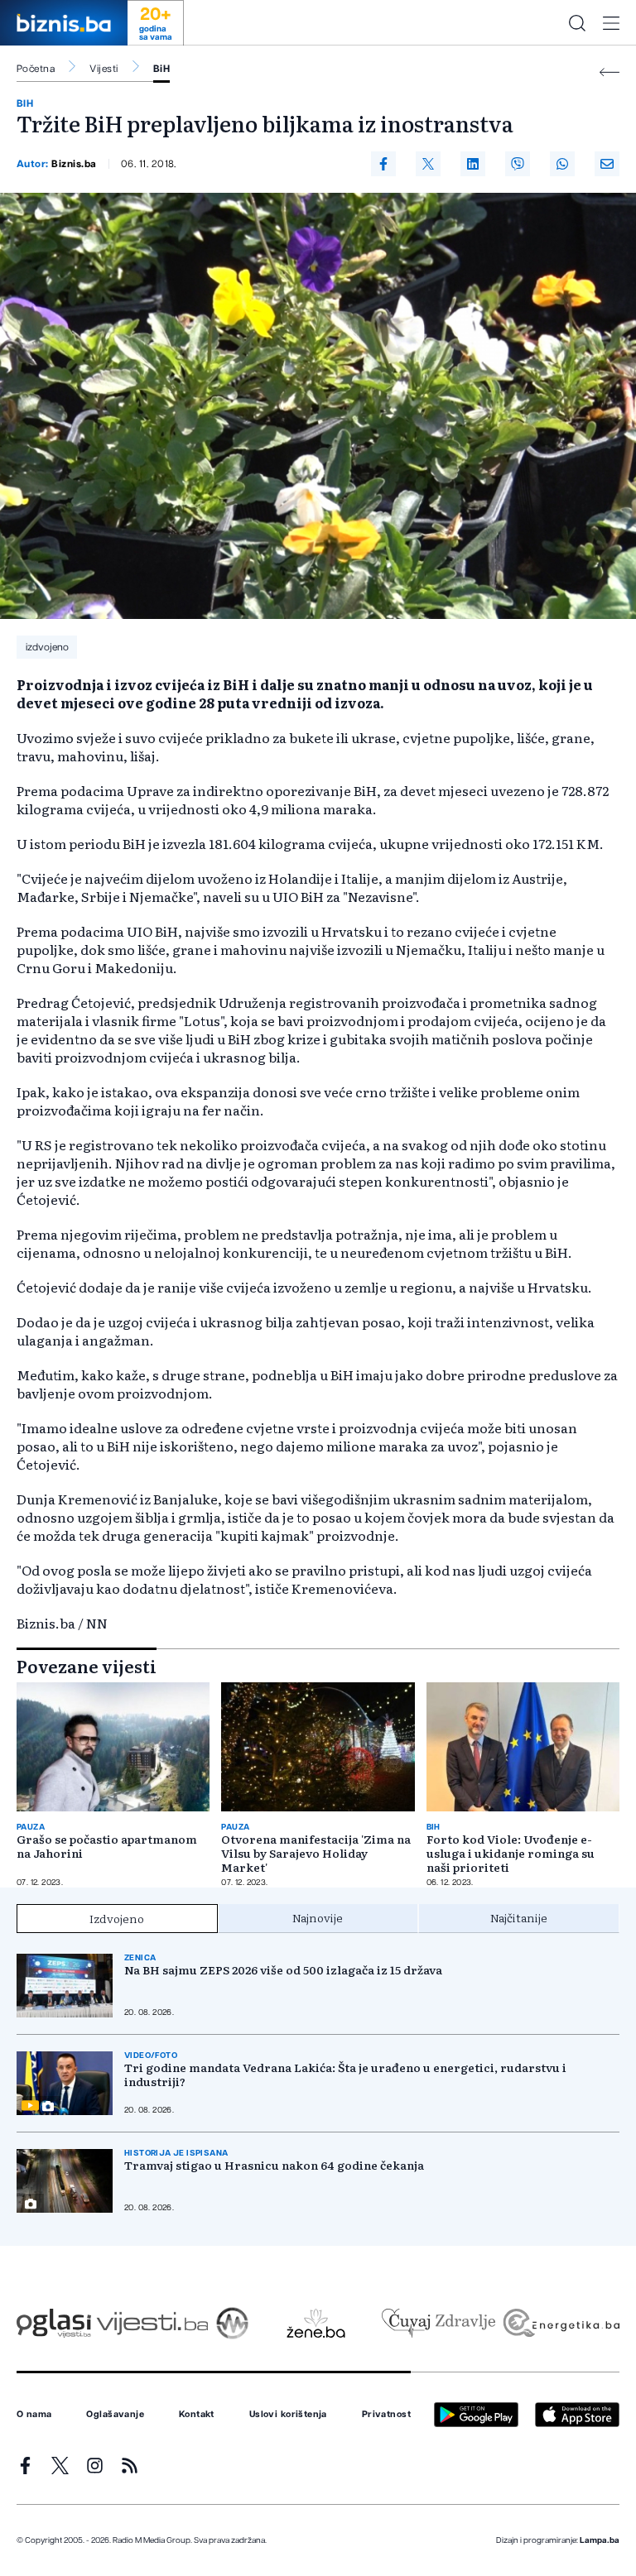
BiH (161, 69)
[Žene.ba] (316, 2323)
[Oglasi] (54, 2323)
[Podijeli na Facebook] (383, 164)
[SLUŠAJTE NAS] (232, 2323)
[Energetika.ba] (560, 2323)
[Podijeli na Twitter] (428, 164)
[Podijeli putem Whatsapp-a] (562, 164)
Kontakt (197, 2415)
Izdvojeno (117, 1918)
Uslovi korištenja (288, 2415)
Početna (36, 69)
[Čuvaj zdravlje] (438, 2323)
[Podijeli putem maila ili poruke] (607, 164)
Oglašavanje (115, 2415)
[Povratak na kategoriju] (609, 72)
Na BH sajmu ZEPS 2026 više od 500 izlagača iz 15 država (283, 1970)
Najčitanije (519, 1917)
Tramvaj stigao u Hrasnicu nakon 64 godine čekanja (274, 2165)
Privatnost (386, 2415)
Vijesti (104, 69)
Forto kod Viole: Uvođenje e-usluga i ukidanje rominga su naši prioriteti (511, 1853)
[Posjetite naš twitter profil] (60, 2466)
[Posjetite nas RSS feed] (130, 2466)
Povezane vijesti (87, 1666)
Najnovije (318, 1917)
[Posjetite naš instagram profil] (95, 2466)
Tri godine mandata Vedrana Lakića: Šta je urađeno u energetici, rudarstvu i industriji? (345, 2075)
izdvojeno (47, 647)
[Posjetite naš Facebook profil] (25, 2466)
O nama (34, 2415)
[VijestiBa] (152, 2323)
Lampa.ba (600, 2540)
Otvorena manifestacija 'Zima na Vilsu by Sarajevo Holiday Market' (316, 1853)
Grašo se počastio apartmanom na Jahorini (107, 1846)
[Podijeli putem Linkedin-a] (473, 164)
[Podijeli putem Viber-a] (518, 164)
